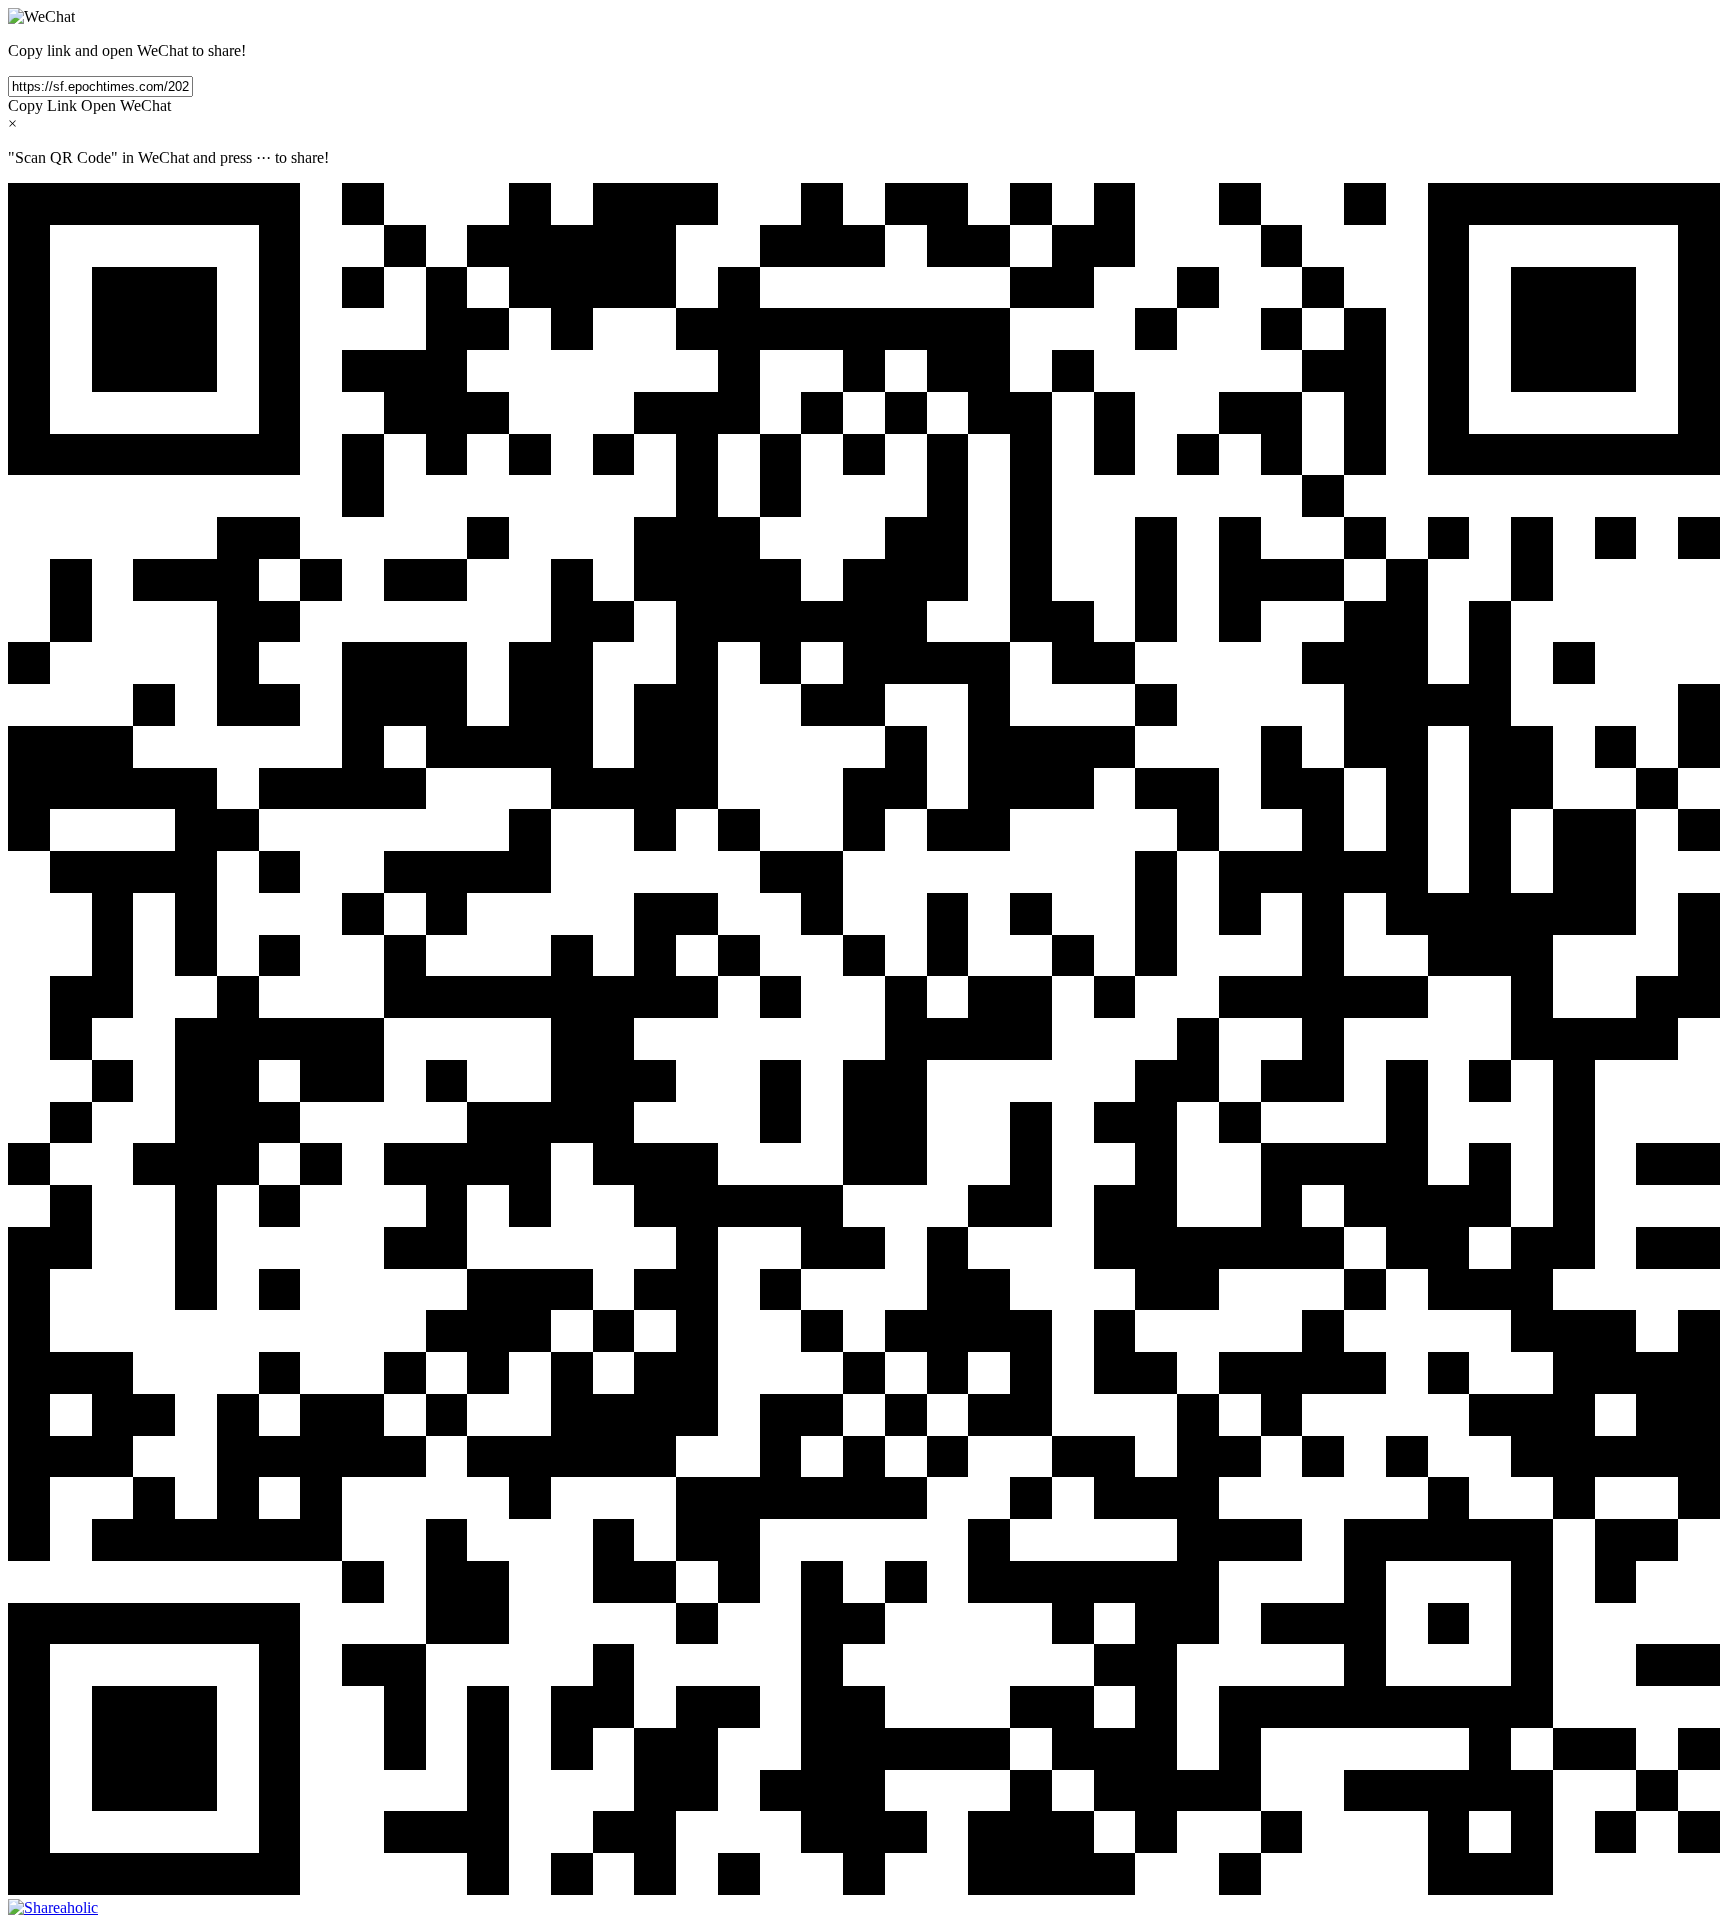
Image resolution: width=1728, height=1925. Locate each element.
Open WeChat (126, 105)
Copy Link (42, 105)
